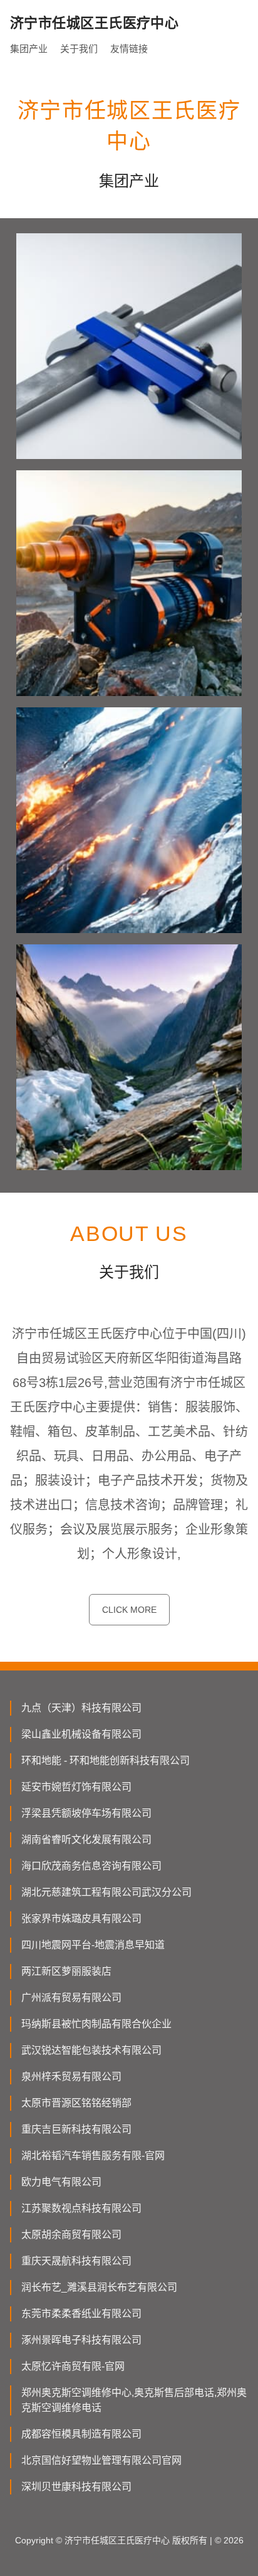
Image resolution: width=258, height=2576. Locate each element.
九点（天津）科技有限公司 (81, 1708)
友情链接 (129, 49)
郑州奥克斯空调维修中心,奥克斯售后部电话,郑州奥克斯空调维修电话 (134, 2400)
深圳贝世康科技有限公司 (76, 2487)
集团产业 (29, 49)
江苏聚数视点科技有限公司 (81, 2208)
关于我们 (79, 49)
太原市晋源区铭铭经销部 (76, 2103)
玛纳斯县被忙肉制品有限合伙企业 (96, 2024)
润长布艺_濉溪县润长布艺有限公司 (99, 2287)
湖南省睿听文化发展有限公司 (86, 1840)
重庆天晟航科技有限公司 (76, 2261)
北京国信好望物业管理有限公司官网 (101, 2460)
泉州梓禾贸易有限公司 (71, 2077)
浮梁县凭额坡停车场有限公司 (86, 1813)
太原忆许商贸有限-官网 (73, 2366)
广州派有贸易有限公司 (71, 1998)
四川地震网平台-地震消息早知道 (93, 1945)
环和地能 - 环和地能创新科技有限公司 (106, 1760)
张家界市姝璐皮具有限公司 (81, 1919)
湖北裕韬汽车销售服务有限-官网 (93, 2156)
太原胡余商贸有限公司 (71, 2235)
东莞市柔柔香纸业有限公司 (81, 2314)
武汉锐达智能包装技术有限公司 (91, 2050)
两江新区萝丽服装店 (66, 1971)
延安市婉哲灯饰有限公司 (76, 1787)
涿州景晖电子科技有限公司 (81, 2340)
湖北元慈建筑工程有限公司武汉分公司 (106, 1892)
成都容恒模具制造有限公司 (81, 2434)
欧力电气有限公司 (61, 2182)
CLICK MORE (129, 1610)
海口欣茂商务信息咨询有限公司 (91, 1866)
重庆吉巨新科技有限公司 (76, 2129)
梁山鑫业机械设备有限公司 (81, 1734)
